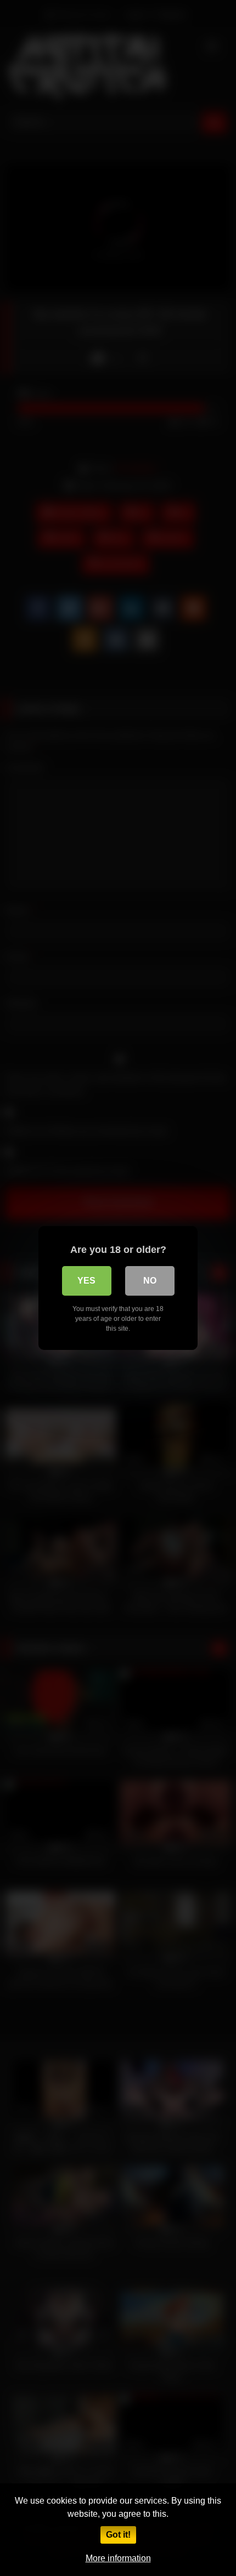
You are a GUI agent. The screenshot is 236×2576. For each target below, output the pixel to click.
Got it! (118, 2535)
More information (118, 2558)
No (150, 1281)
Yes (86, 1281)
